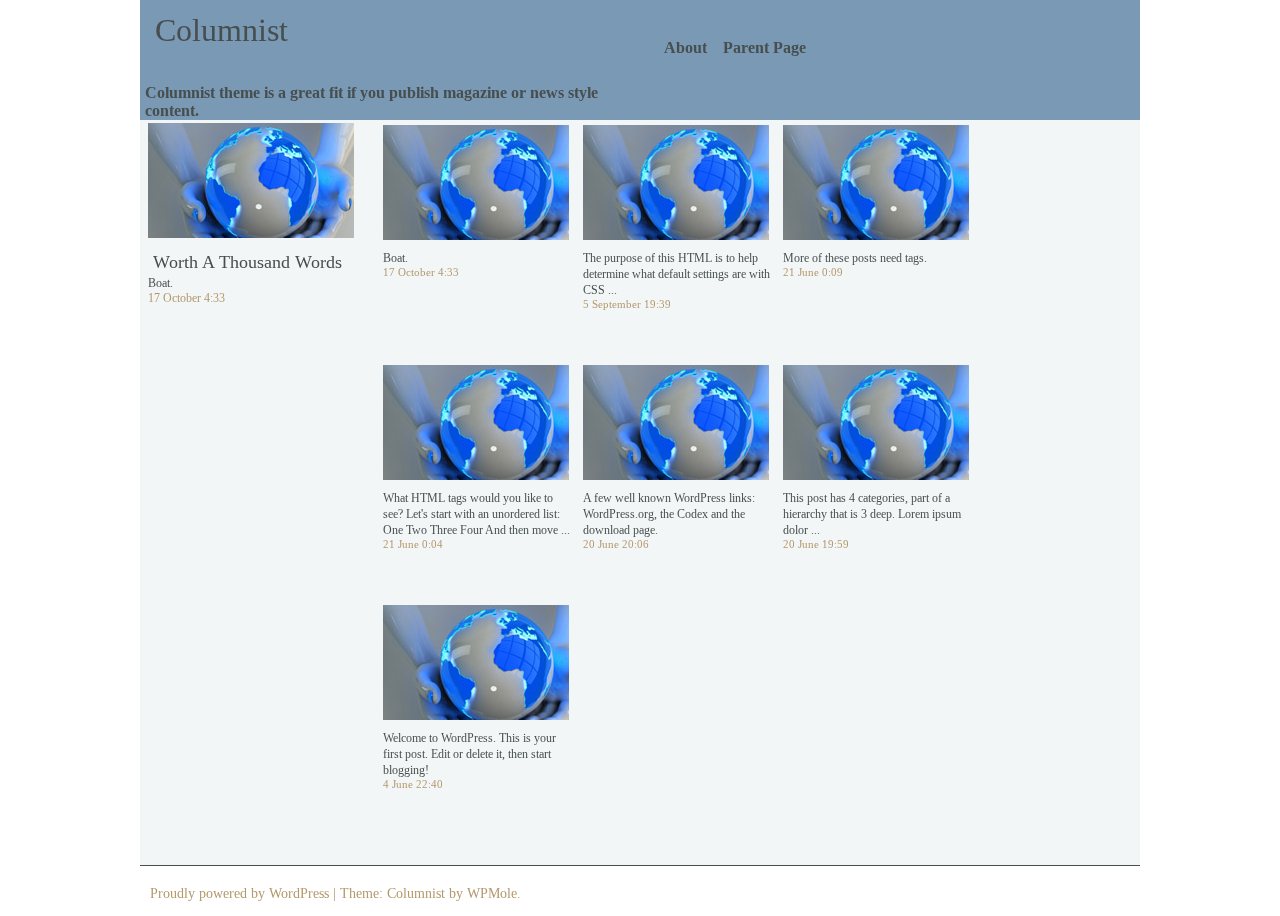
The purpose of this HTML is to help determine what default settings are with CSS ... (676, 274)
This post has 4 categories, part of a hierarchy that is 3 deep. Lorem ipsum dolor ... (872, 514)
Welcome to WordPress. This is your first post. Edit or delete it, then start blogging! (469, 754)
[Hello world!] (476, 674)
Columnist (221, 30)
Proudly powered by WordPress (239, 893)
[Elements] (676, 194)
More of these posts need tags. (855, 258)
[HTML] (476, 434)
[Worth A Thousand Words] (251, 192)
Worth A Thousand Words (247, 262)
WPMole (492, 893)
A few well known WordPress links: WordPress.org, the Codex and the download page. (669, 514)
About (685, 47)
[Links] (676, 434)
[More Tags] (876, 194)
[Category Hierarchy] (876, 434)
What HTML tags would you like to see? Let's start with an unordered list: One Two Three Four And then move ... (476, 514)
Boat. (395, 258)
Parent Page (764, 47)
